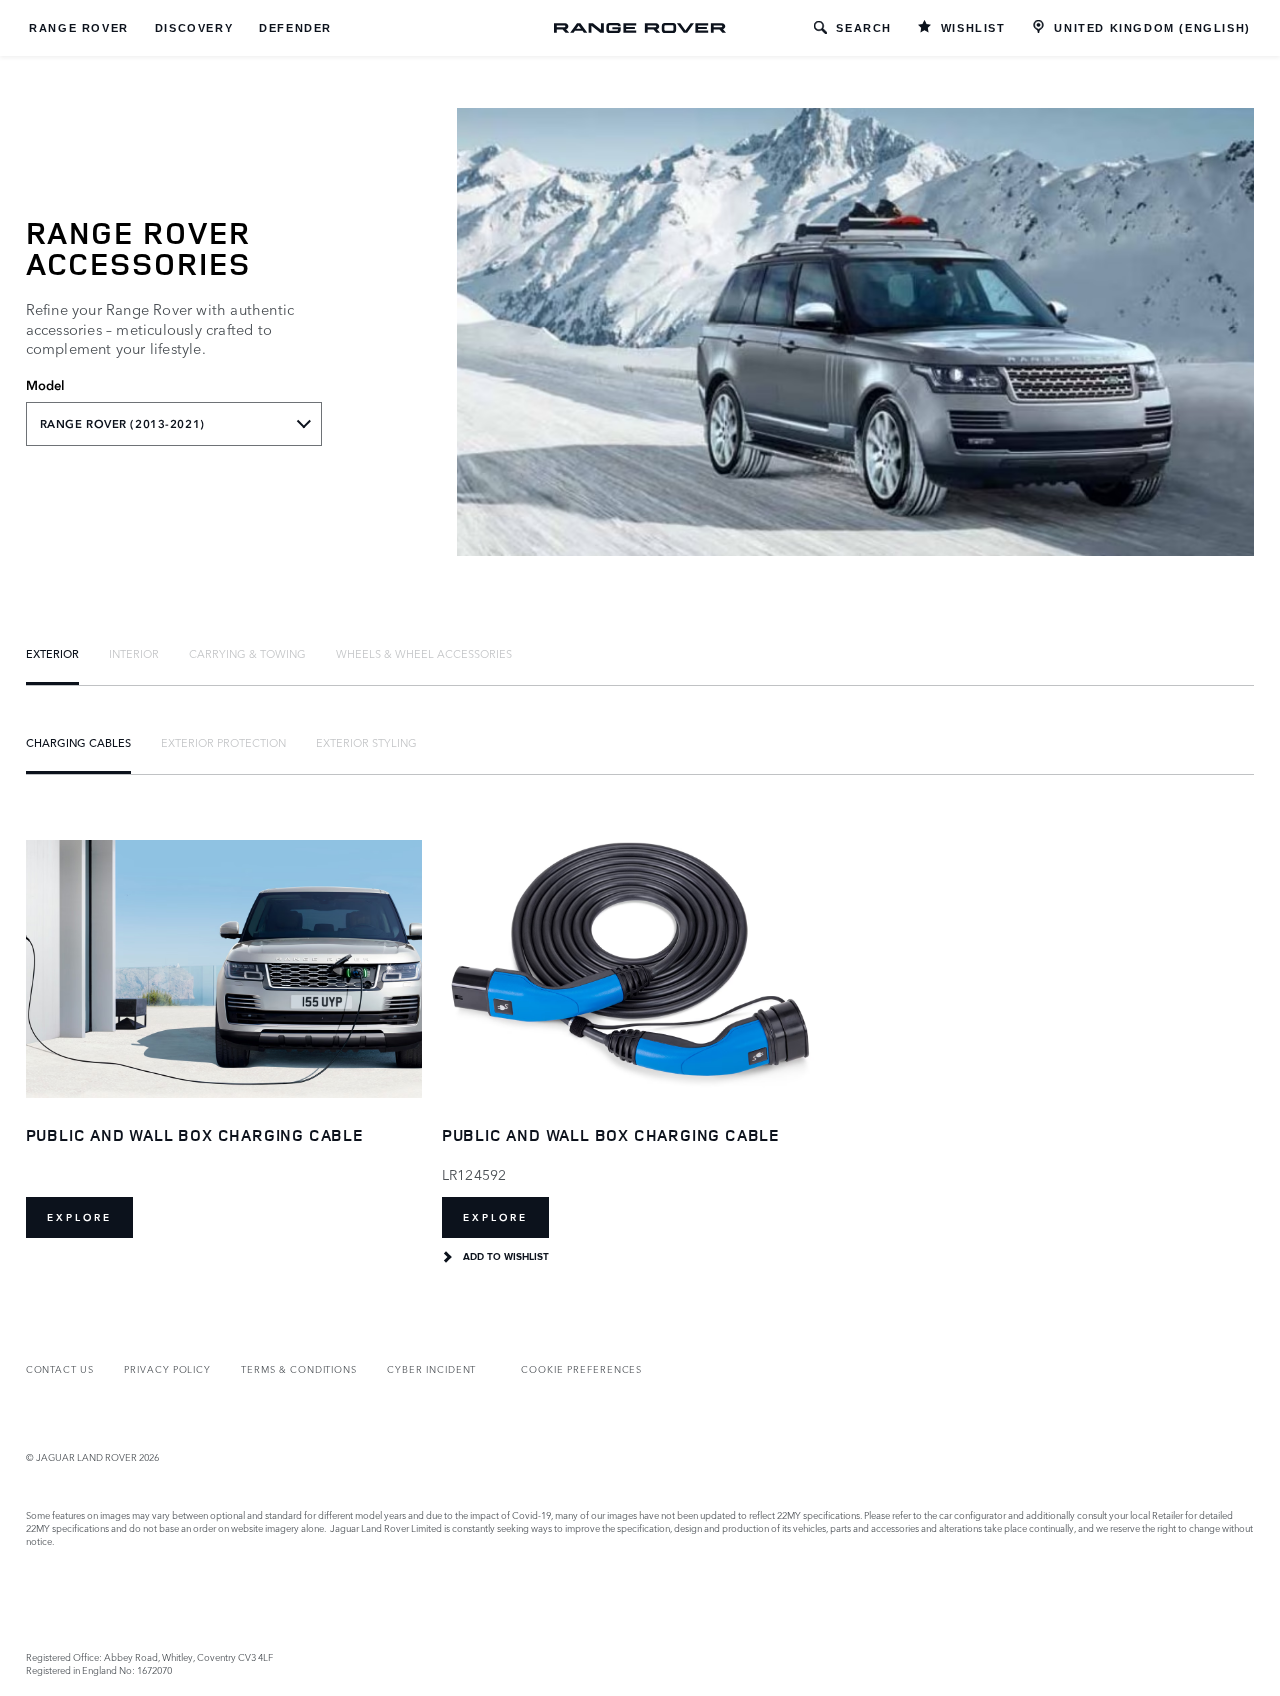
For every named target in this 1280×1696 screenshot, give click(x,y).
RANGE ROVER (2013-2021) (122, 424)
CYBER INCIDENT (431, 1368)
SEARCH (864, 28)
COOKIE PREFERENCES (581, 1368)
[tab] (52, 653)
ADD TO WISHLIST (506, 1257)
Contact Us (60, 1368)
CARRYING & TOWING (247, 653)
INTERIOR (134, 653)
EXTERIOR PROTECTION (223, 742)
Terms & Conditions (299, 1368)
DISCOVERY (194, 28)
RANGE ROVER (79, 28)
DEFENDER (295, 28)
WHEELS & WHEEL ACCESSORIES (424, 653)
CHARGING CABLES (78, 742)
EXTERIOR (52, 653)
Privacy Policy (167, 1368)
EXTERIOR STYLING (366, 742)
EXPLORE (79, 1217)
